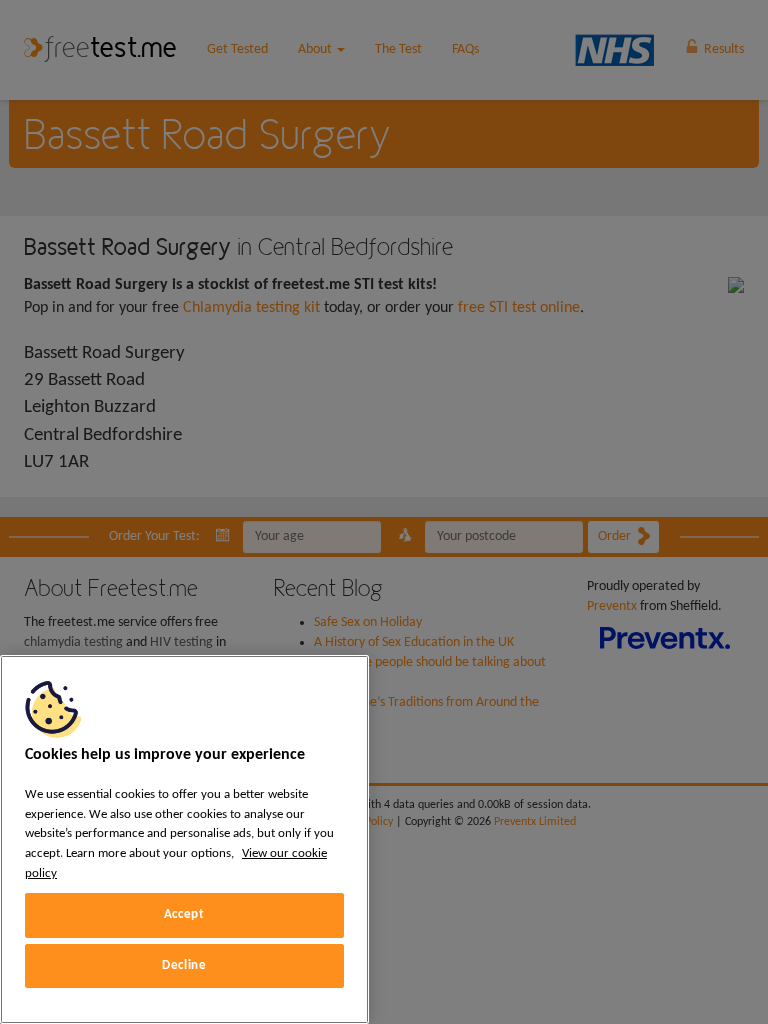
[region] (184, 839)
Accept (184, 914)
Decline (184, 965)
